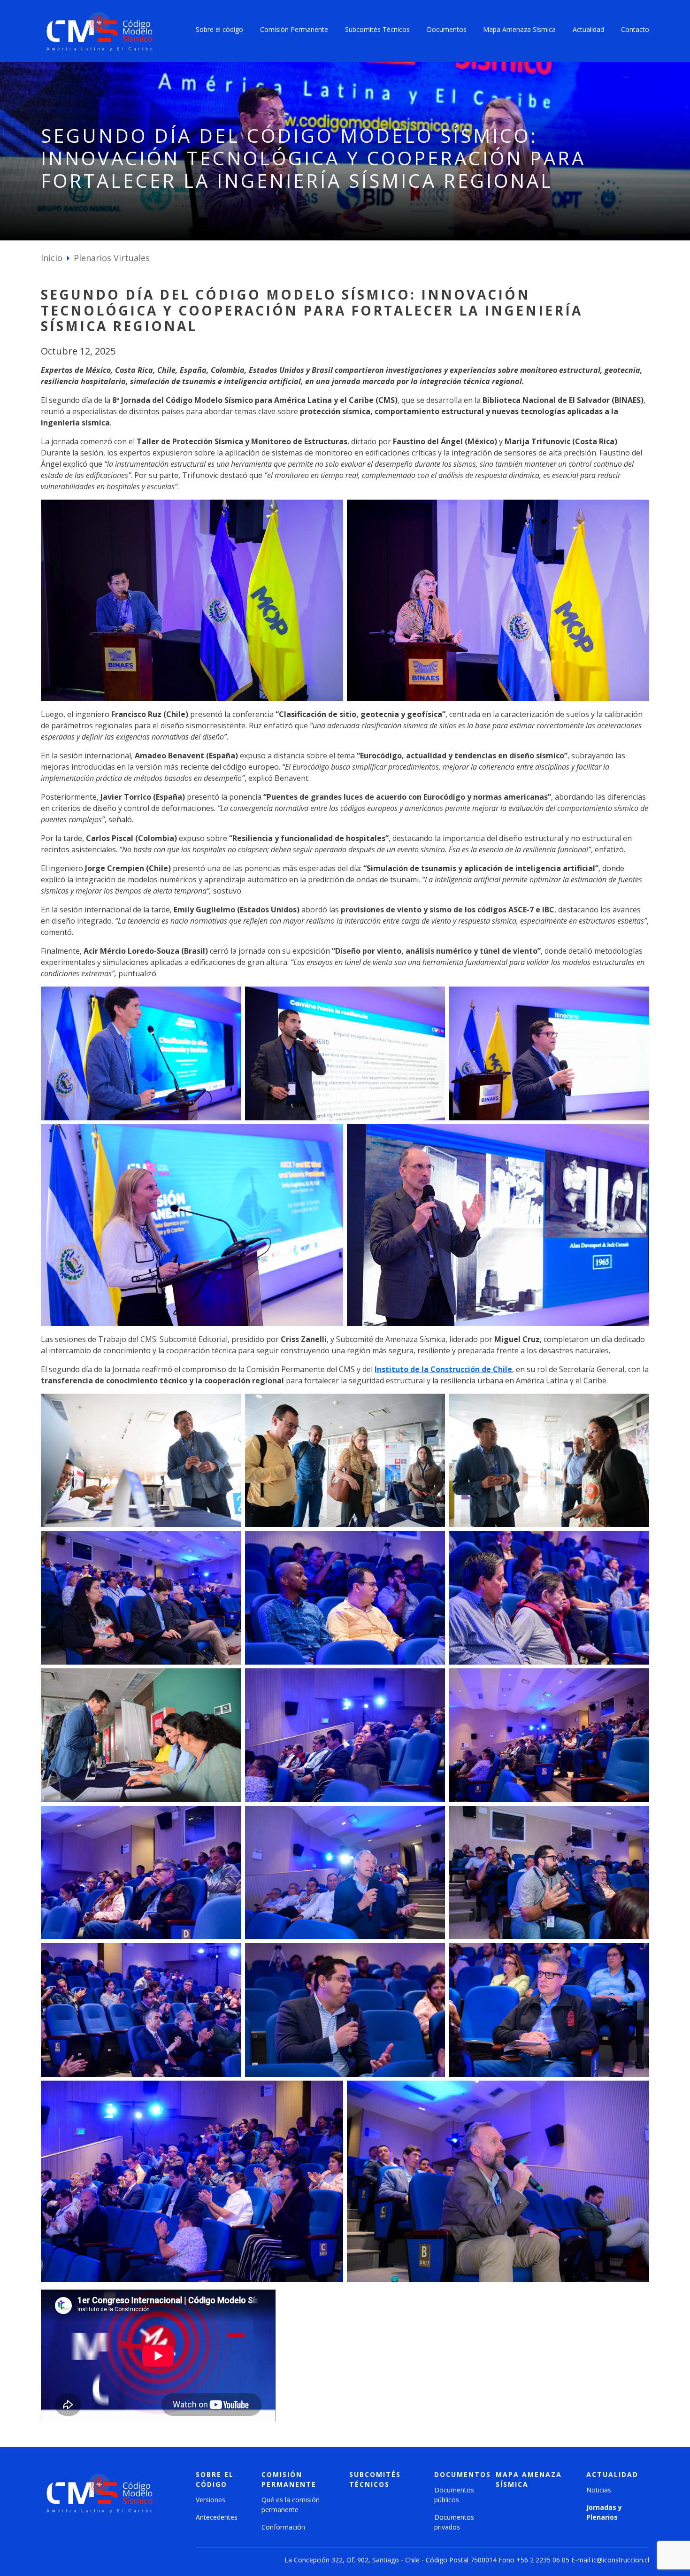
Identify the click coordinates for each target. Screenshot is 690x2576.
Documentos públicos (454, 2495)
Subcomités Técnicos (377, 29)
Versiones (211, 2500)
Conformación (283, 2527)
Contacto (635, 29)
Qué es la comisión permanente (291, 2505)
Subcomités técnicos (375, 2479)
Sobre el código (219, 29)
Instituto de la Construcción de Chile (443, 1369)
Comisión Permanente (294, 29)
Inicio (52, 258)
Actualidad (588, 29)
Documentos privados (454, 2522)
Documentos (447, 29)
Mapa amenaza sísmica (529, 2479)
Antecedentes (217, 2517)
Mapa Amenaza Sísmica (519, 29)
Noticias (599, 2490)
